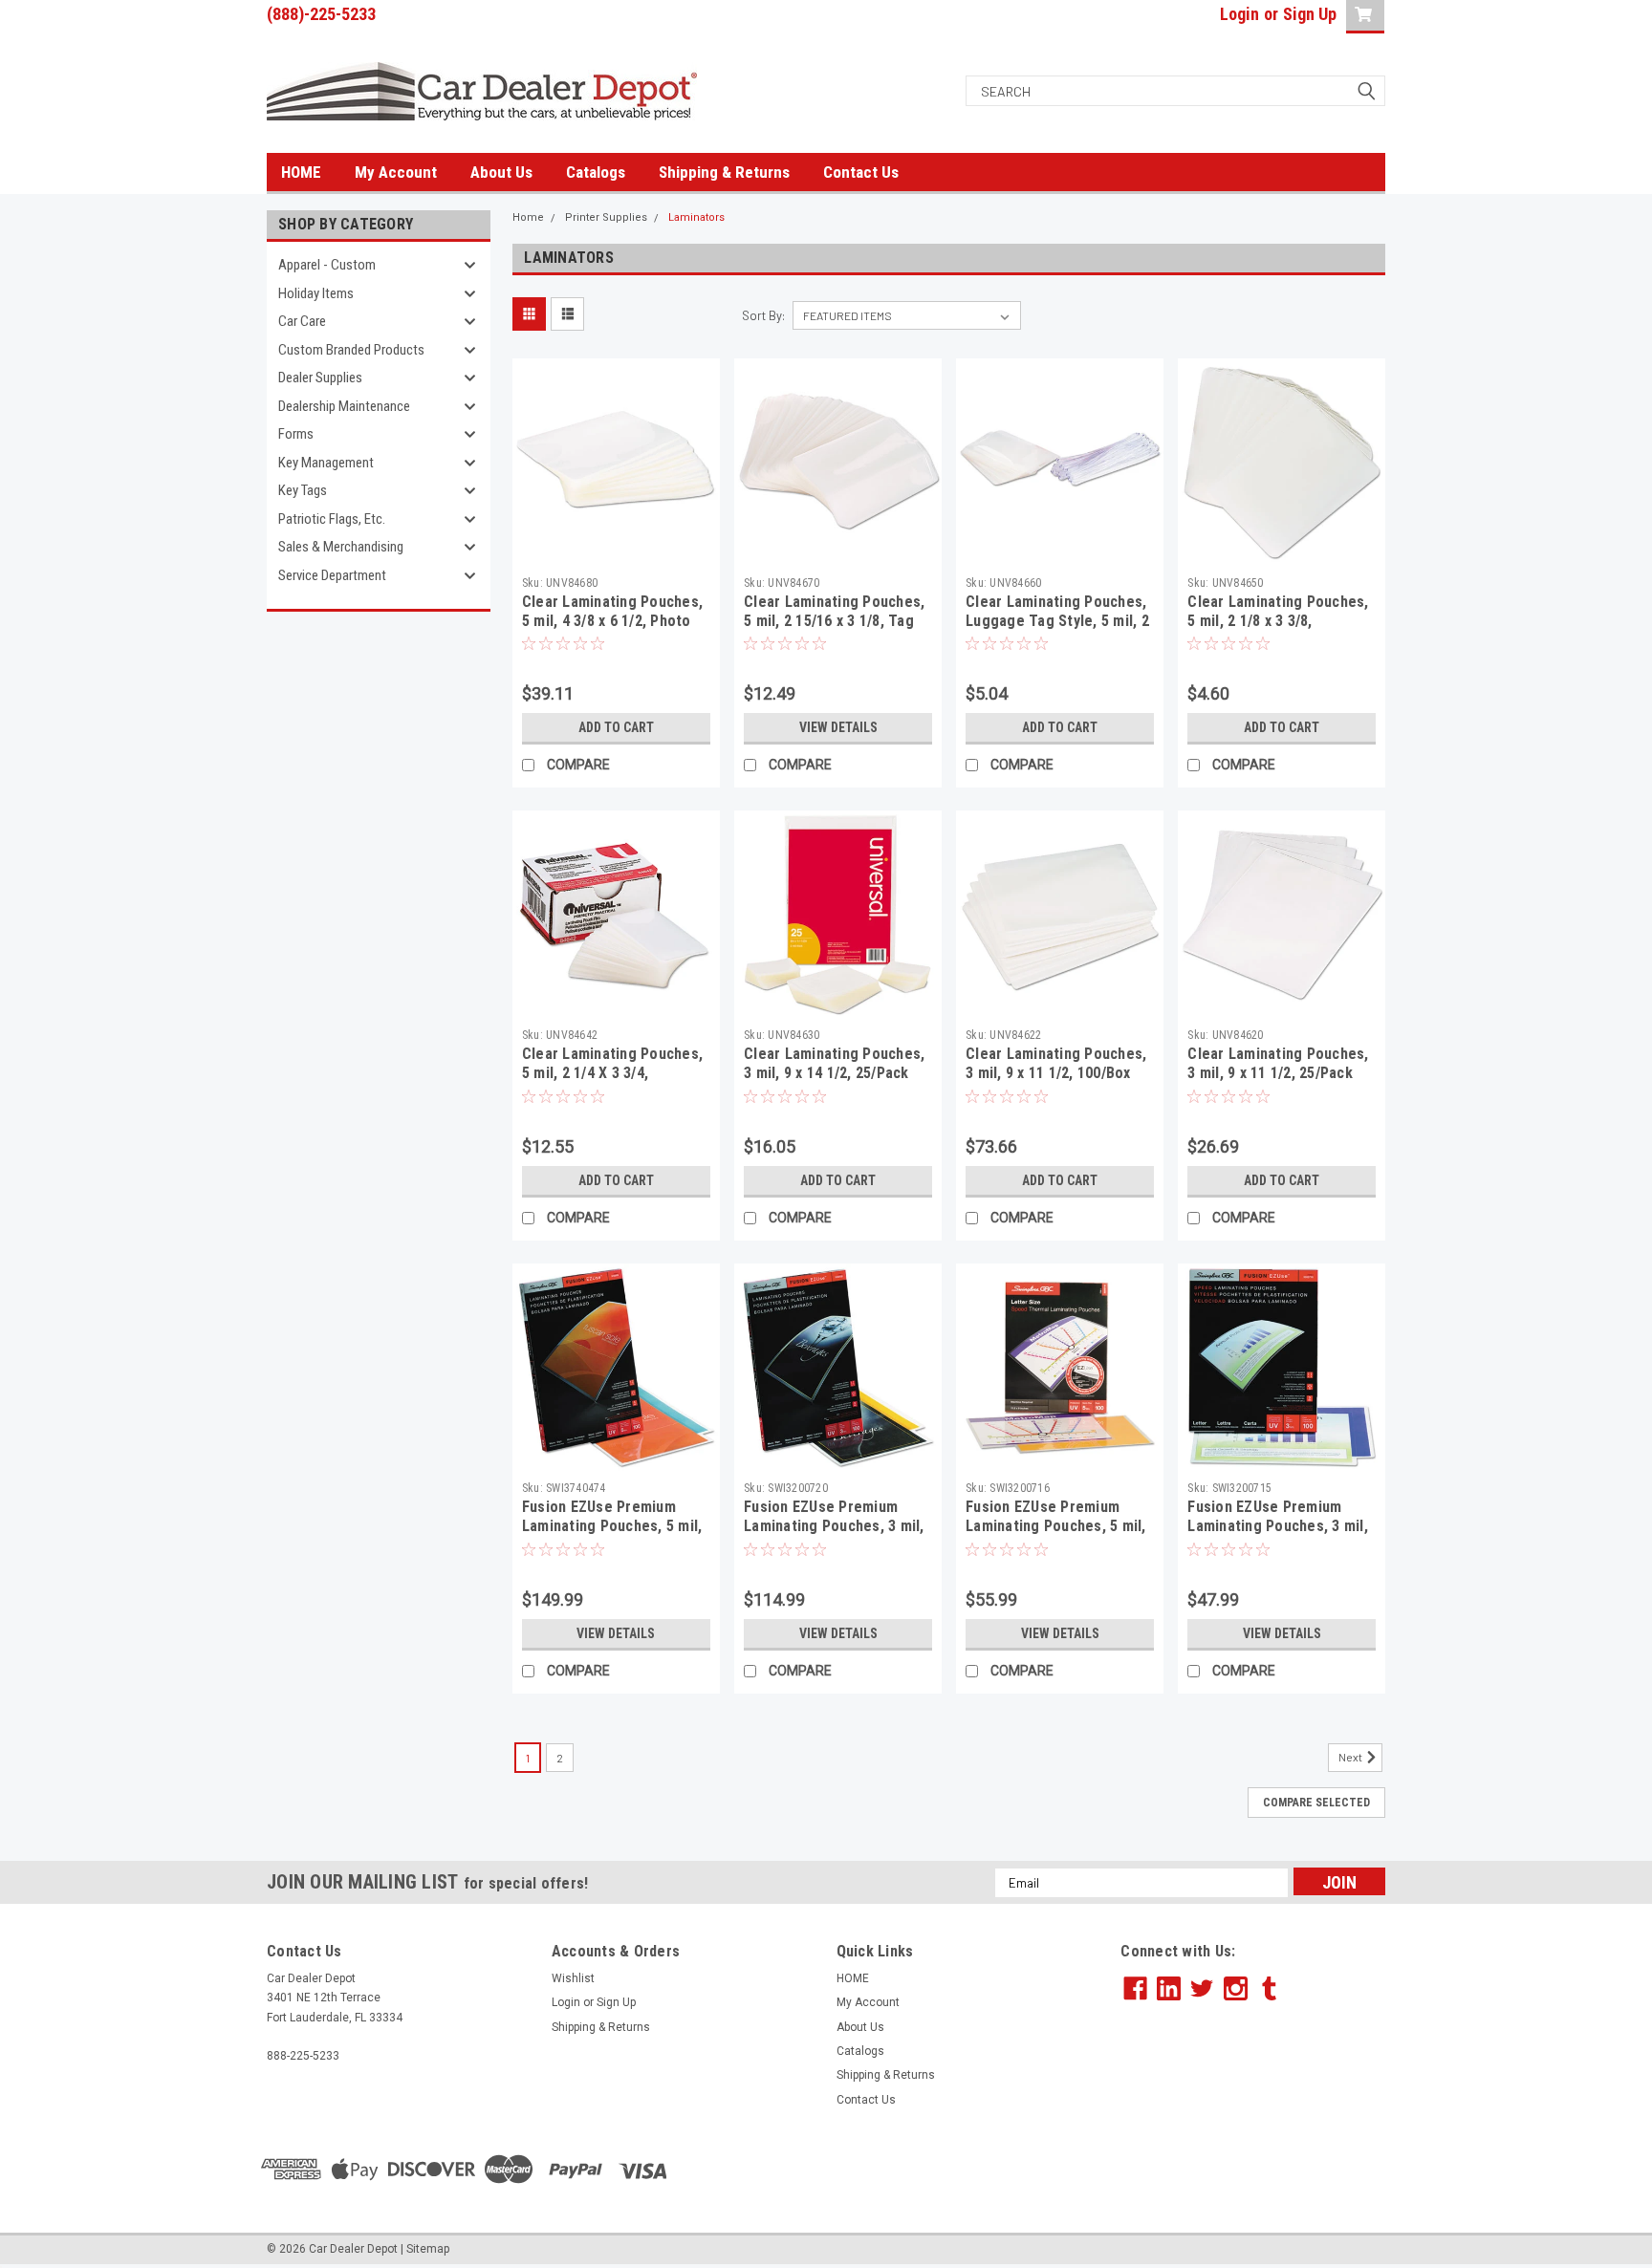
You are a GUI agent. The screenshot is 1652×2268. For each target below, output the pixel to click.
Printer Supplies (606, 217)
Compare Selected (1316, 1803)
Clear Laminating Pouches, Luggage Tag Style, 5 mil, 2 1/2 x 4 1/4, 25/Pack (1057, 621)
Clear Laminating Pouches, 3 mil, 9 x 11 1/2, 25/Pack (1278, 1063)
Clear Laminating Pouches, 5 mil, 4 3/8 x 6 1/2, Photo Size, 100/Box (612, 621)
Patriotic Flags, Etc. (332, 519)
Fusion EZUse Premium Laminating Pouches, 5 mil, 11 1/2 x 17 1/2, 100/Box (612, 1526)
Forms (296, 434)
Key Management (326, 463)
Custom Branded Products (351, 350)
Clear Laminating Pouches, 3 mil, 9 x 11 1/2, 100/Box (1056, 1063)
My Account (396, 172)
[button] (1253, 2169)
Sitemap (428, 2249)
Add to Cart (616, 727)
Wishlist (573, 1978)
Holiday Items (316, 293)
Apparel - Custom (327, 265)
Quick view (616, 551)
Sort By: (763, 315)
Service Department (332, 575)
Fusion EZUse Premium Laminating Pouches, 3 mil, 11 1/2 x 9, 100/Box (1278, 1526)
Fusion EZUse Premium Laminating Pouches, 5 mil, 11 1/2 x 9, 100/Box (1056, 1526)
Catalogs (596, 172)
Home (528, 217)
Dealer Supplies (320, 378)
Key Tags (303, 490)
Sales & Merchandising (341, 547)
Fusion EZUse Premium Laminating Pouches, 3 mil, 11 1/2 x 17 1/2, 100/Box (834, 1526)
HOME (301, 172)
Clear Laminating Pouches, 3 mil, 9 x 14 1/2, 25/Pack (834, 1063)
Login (1239, 14)
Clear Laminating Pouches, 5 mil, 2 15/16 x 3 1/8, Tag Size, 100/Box (834, 621)
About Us (501, 172)
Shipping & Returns (724, 172)
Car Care (302, 321)
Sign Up (1310, 14)
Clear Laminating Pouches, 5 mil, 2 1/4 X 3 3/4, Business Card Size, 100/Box (612, 1082)
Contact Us (861, 172)
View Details (838, 727)
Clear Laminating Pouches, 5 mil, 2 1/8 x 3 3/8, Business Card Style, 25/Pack (1278, 630)
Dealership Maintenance (344, 406)
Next (1351, 1757)
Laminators (696, 217)
